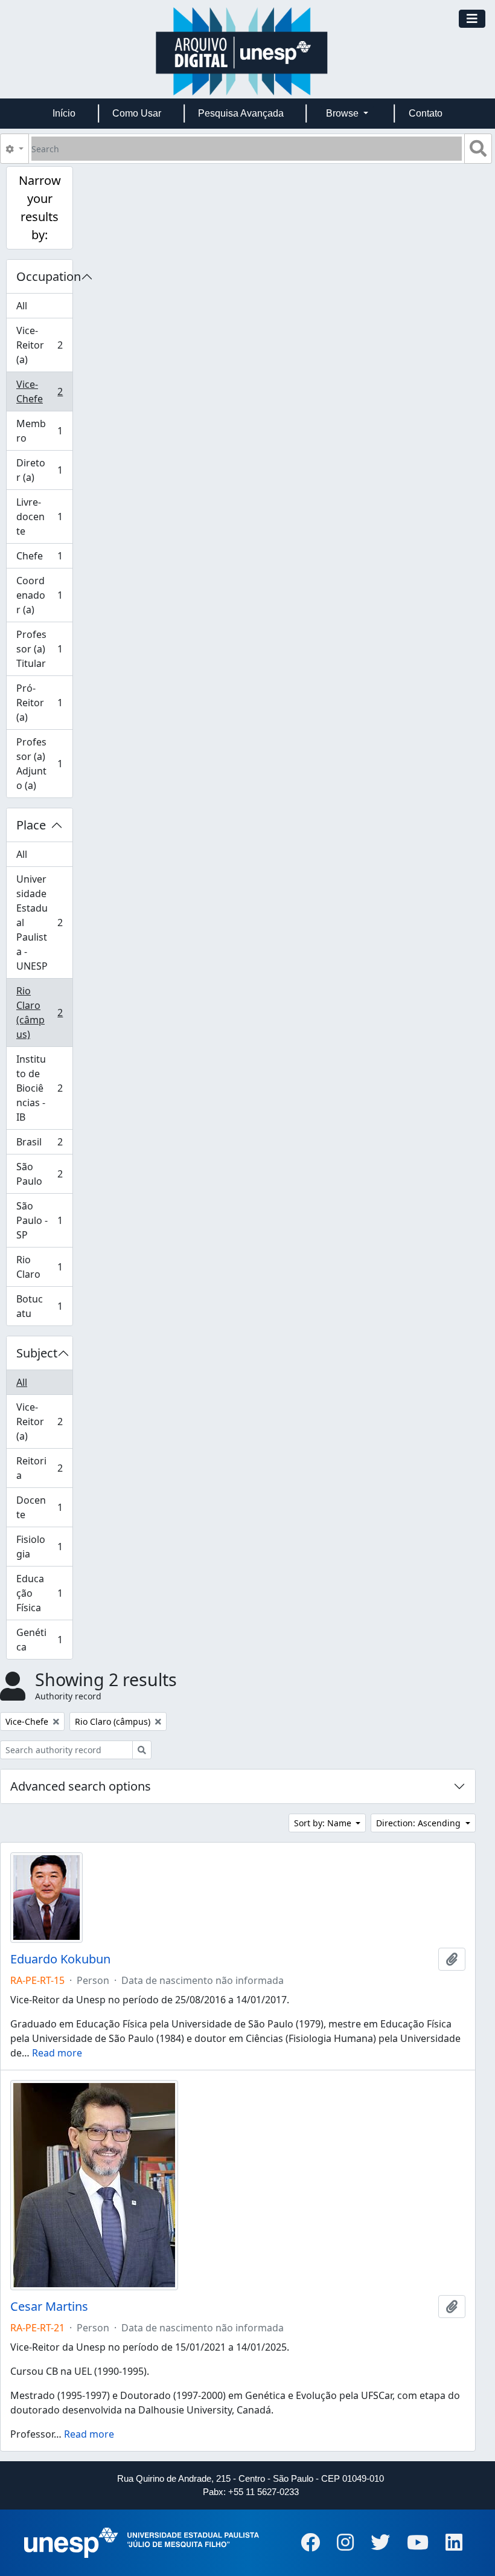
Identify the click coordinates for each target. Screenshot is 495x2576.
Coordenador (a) (39, 595)
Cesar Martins (49, 2307)
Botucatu (39, 1306)
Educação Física (39, 1593)
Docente (39, 1507)
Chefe (39, 559)
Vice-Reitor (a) (39, 345)
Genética (39, 1640)
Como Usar (137, 113)
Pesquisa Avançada (241, 113)
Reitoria (39, 1468)
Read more (57, 2053)
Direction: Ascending (420, 1823)
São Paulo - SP (39, 1220)
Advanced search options (81, 1786)
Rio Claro (39, 1267)
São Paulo (39, 1174)
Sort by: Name (324, 1823)
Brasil (39, 1145)
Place (31, 825)
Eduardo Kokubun (60, 1959)
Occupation (44, 276)
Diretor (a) (39, 470)
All (22, 306)
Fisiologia (39, 1547)
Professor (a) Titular (39, 649)
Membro (39, 431)
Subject (37, 1353)
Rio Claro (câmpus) (39, 1013)
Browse (343, 113)
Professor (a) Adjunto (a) (39, 764)
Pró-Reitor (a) (39, 703)
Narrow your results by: (40, 208)
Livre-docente (39, 517)
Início (64, 113)
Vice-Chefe (39, 391)
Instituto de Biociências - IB (39, 1088)
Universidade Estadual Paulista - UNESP (39, 923)
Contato (426, 113)
